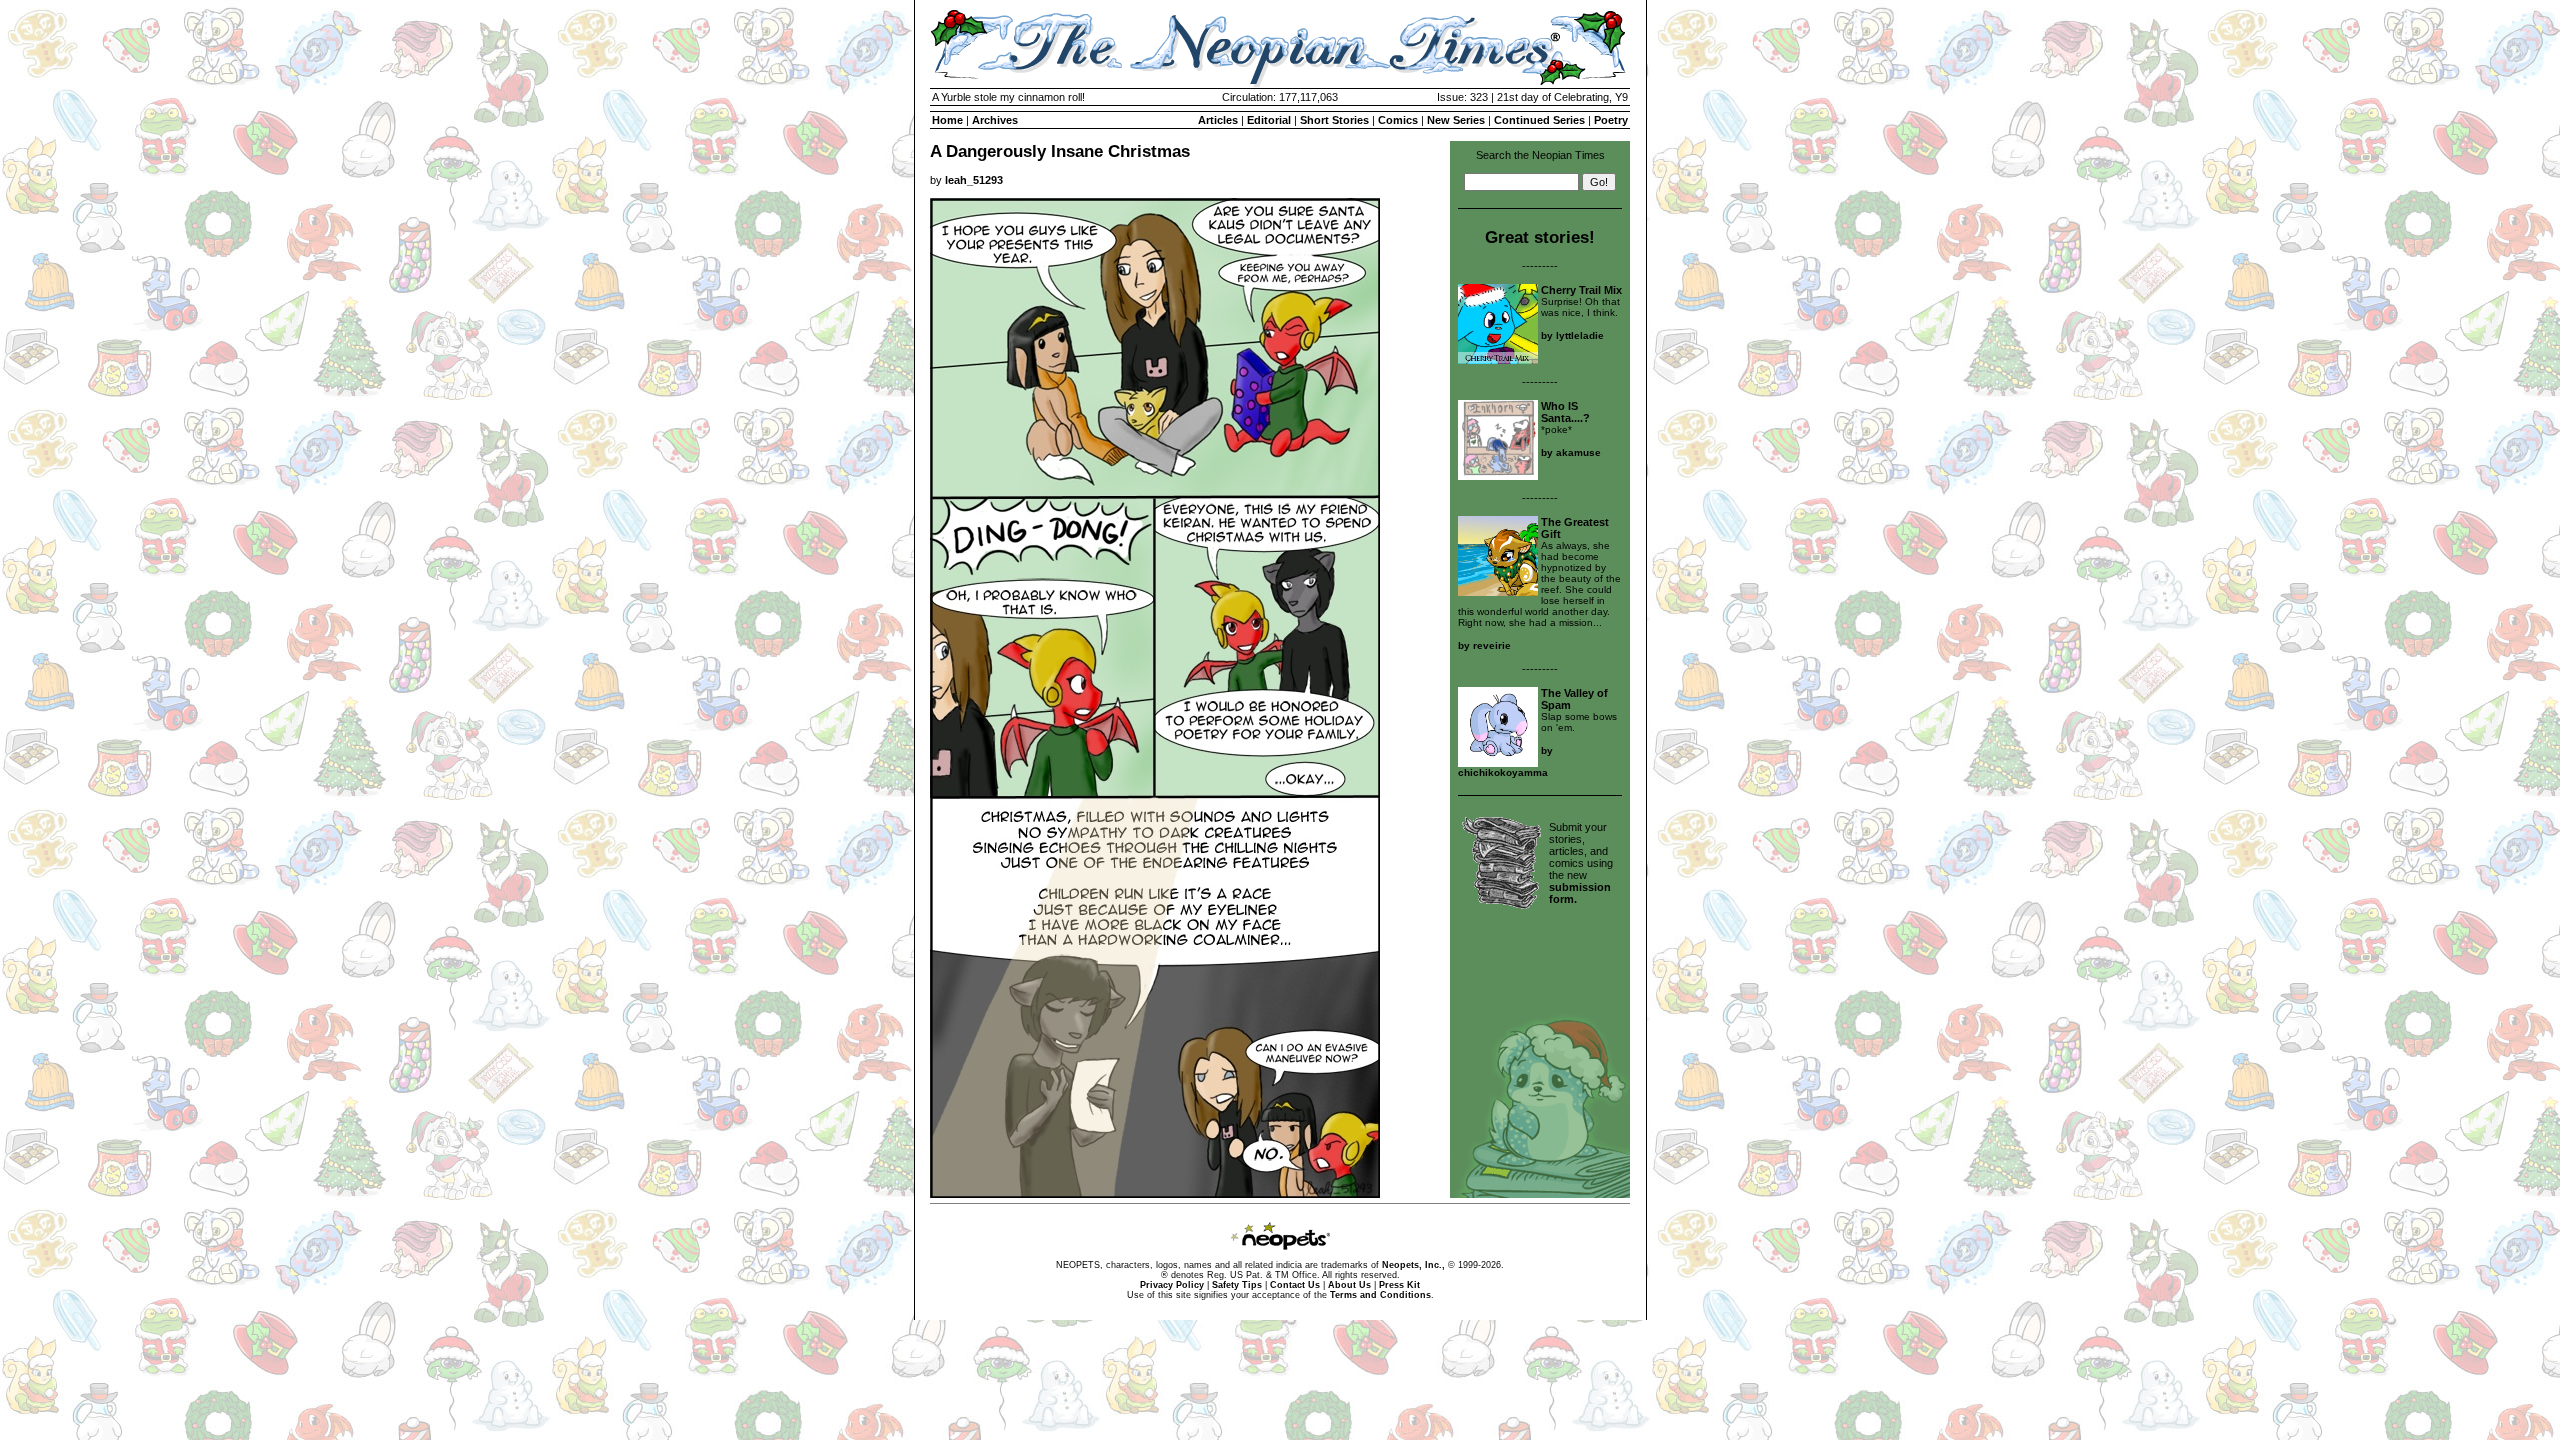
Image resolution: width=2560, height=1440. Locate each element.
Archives (995, 120)
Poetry (1611, 120)
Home (947, 120)
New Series (1456, 120)
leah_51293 (974, 180)
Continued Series (1539, 120)
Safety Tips (1237, 1285)
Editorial (1269, 120)
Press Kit (1399, 1285)
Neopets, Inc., (1413, 1265)
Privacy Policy (1172, 1285)
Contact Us (1295, 1285)
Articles (1218, 120)
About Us (1349, 1285)
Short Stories (1334, 120)
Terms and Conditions (1380, 1295)
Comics (1398, 120)
